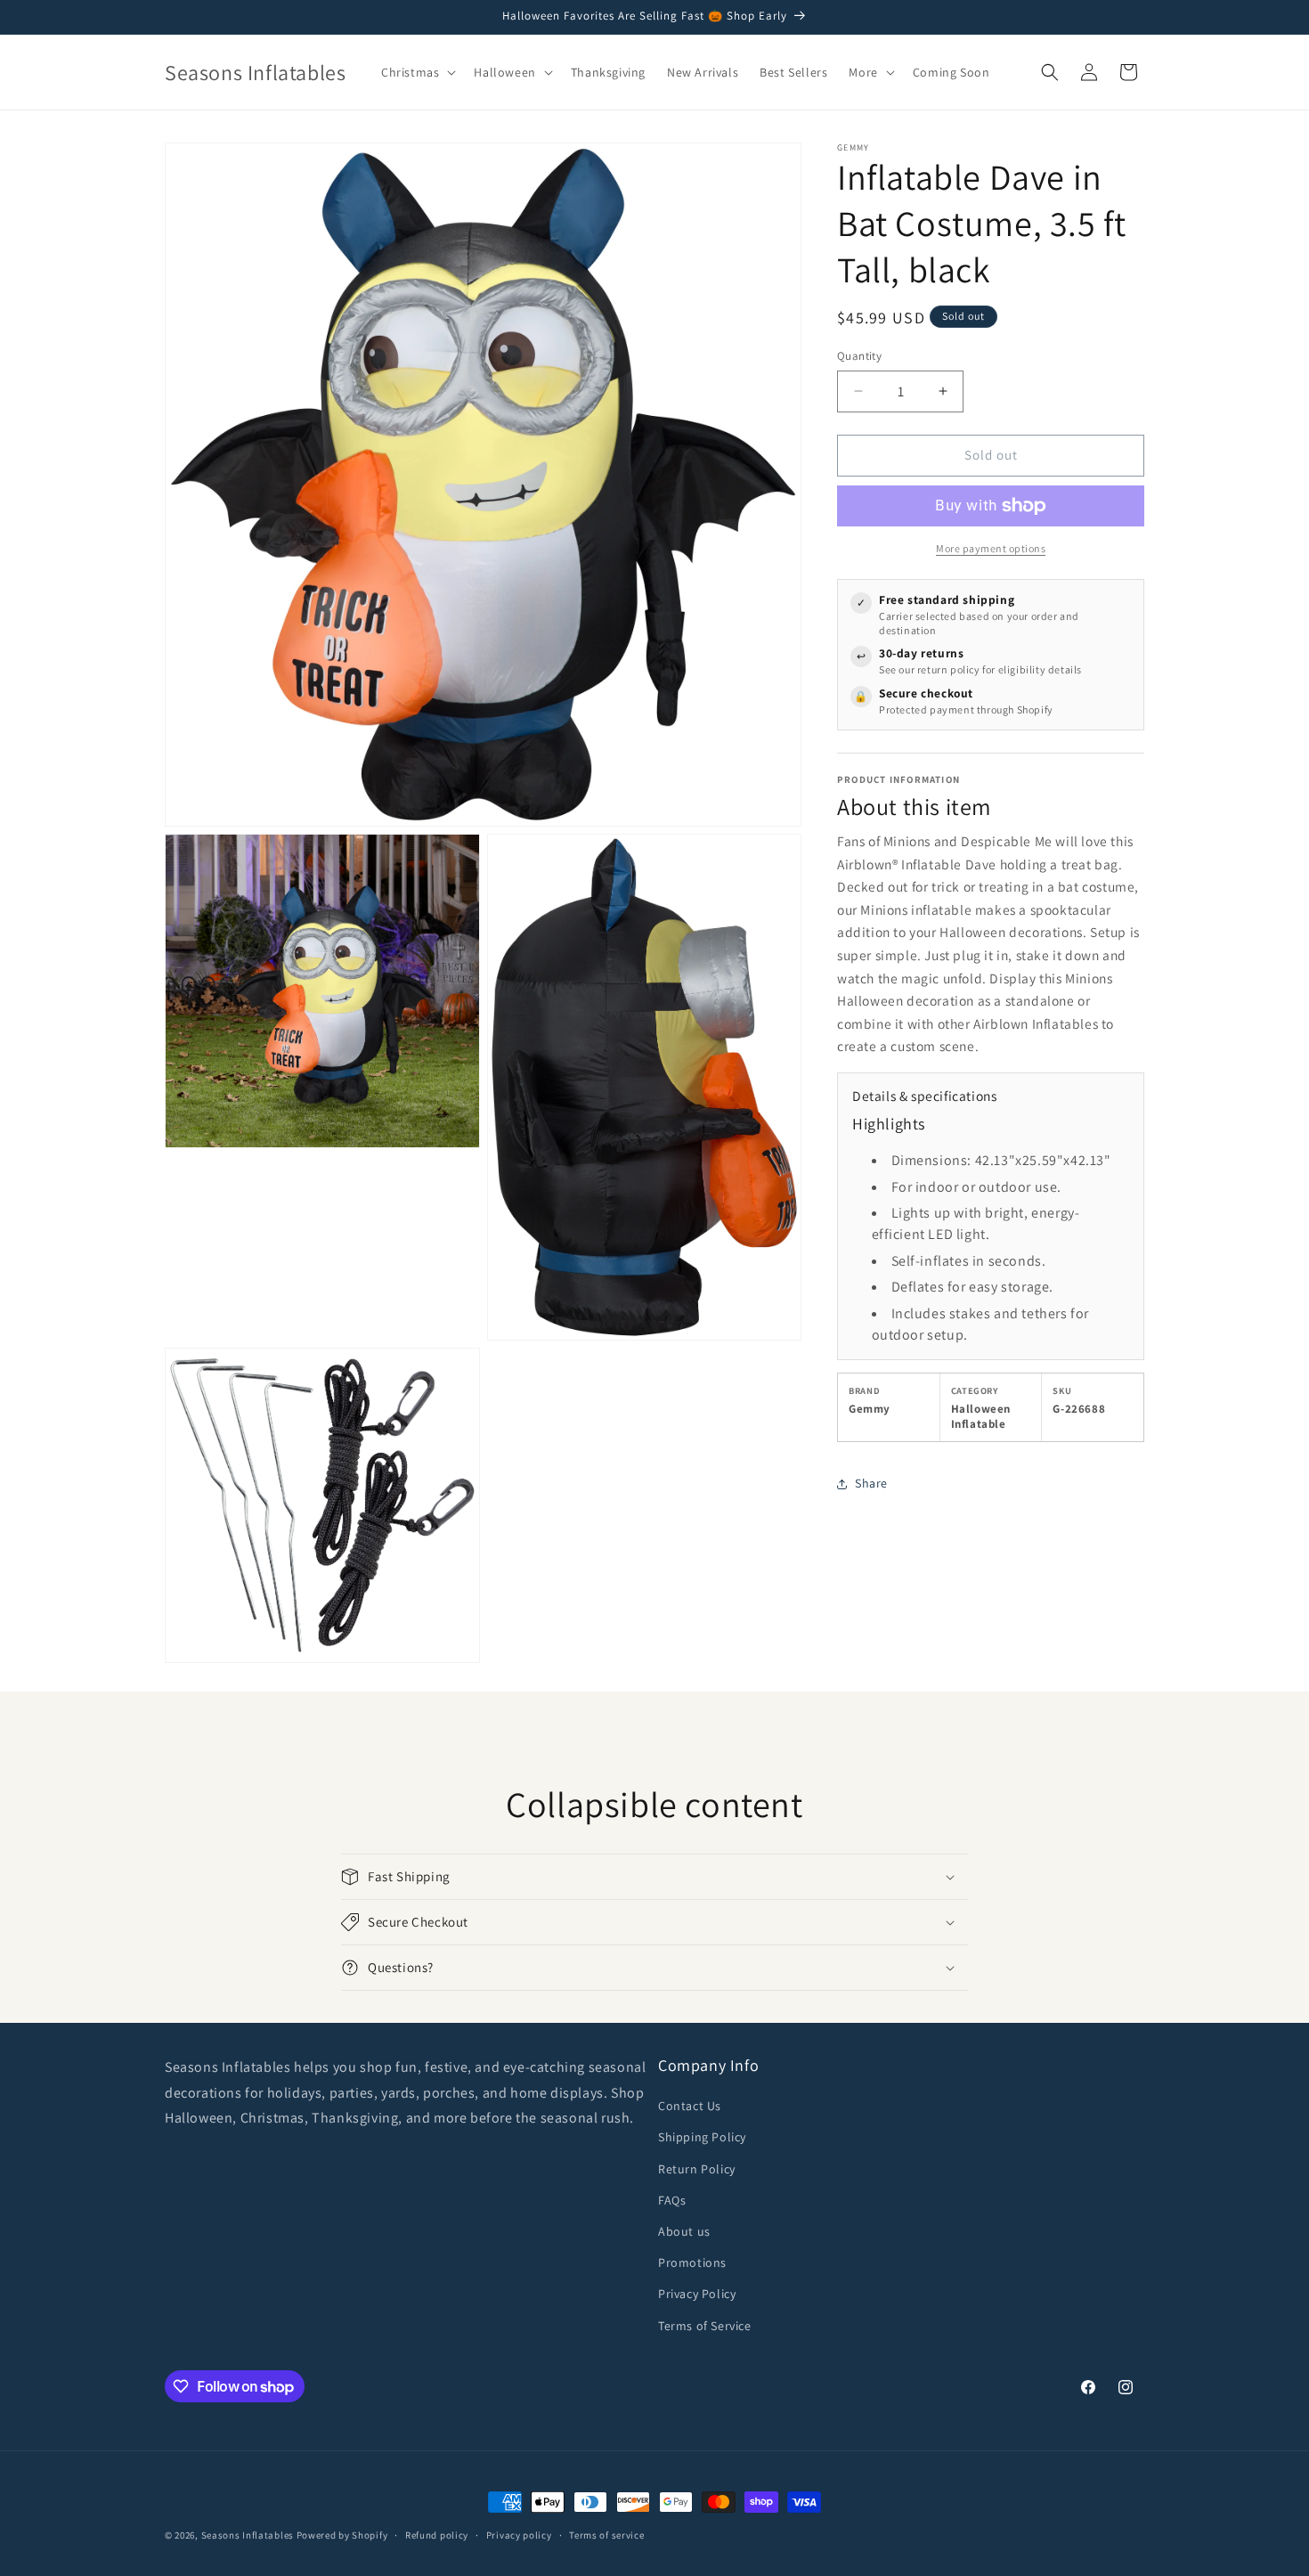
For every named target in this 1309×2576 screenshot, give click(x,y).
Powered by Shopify (342, 2535)
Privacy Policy (697, 2294)
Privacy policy (519, 2535)
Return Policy (697, 2169)
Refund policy (437, 2535)
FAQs (672, 2200)
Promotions (692, 2262)
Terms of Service (705, 2326)
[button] (417, 72)
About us (684, 2231)
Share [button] (871, 1483)
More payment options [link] (991, 548)
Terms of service (606, 2535)
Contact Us (690, 2106)
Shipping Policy (702, 2137)
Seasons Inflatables (248, 2535)
